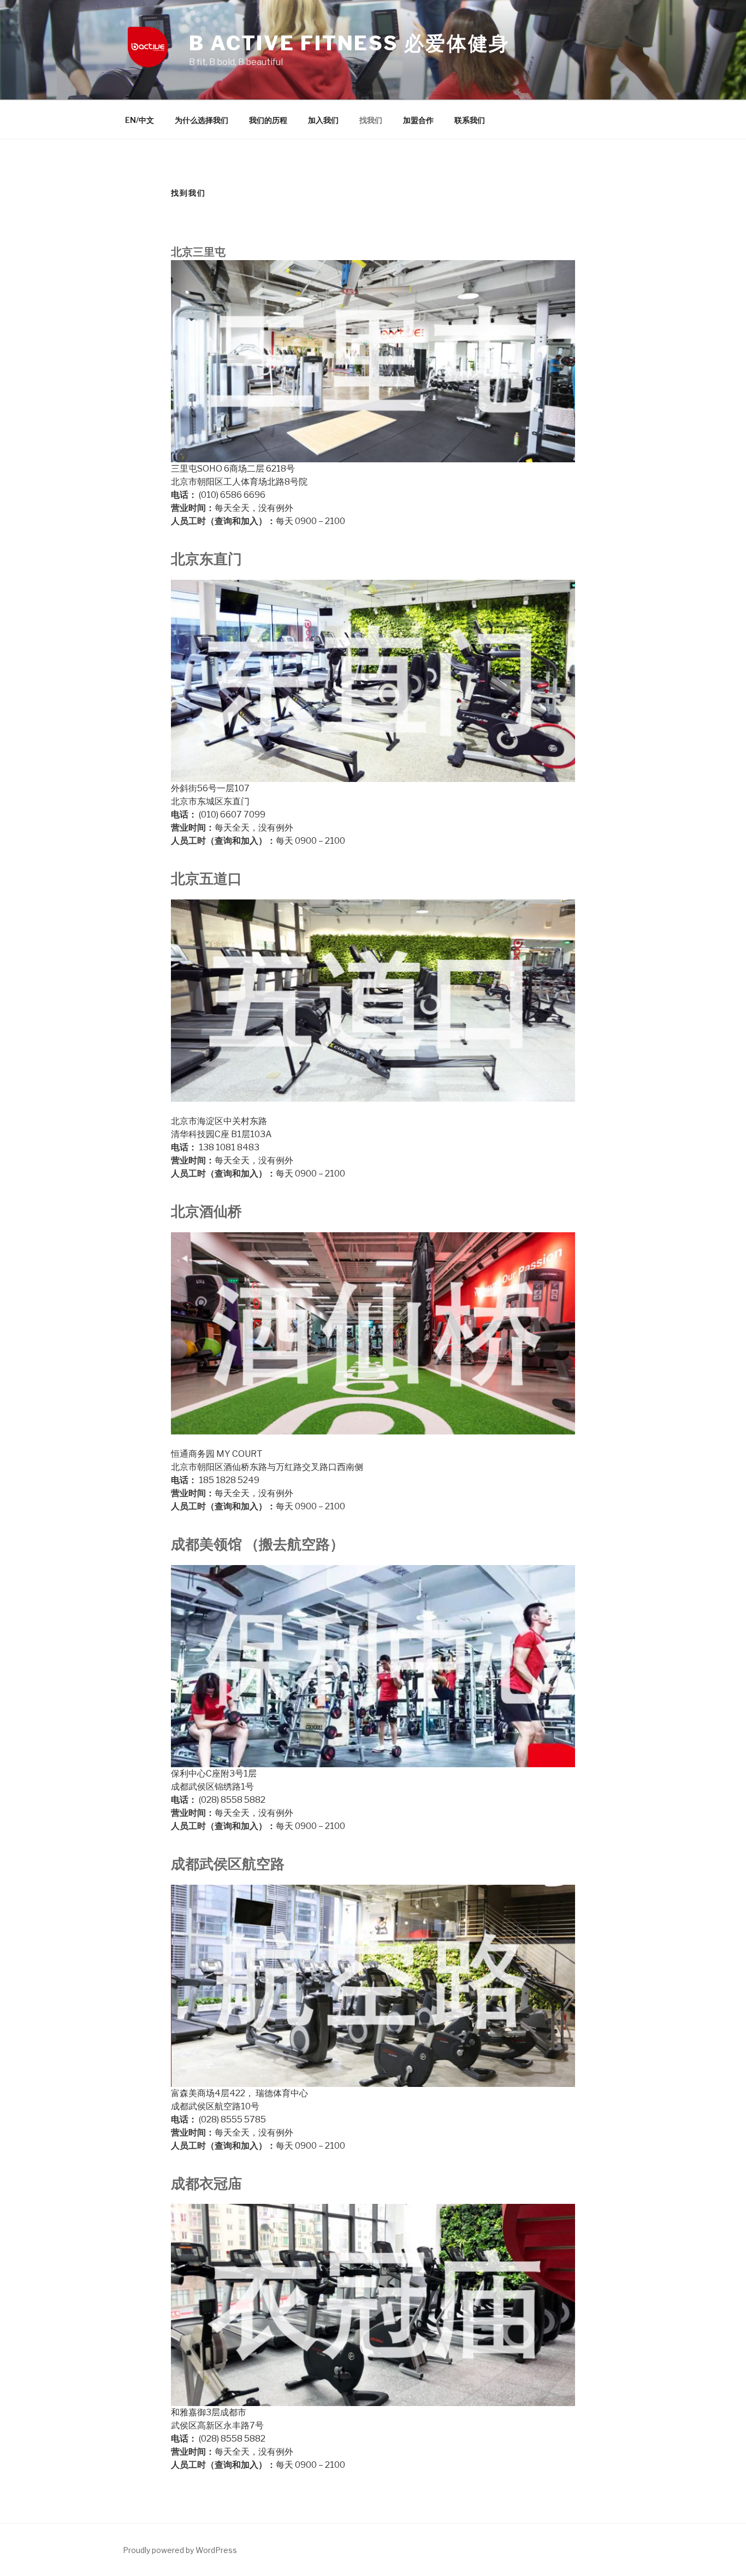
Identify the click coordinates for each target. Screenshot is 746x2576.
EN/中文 (140, 120)
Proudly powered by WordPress (180, 2550)
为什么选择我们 (202, 120)
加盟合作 (418, 120)
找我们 (371, 120)
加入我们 (323, 120)
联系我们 (470, 120)
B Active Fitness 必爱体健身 (350, 43)
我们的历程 (268, 120)
